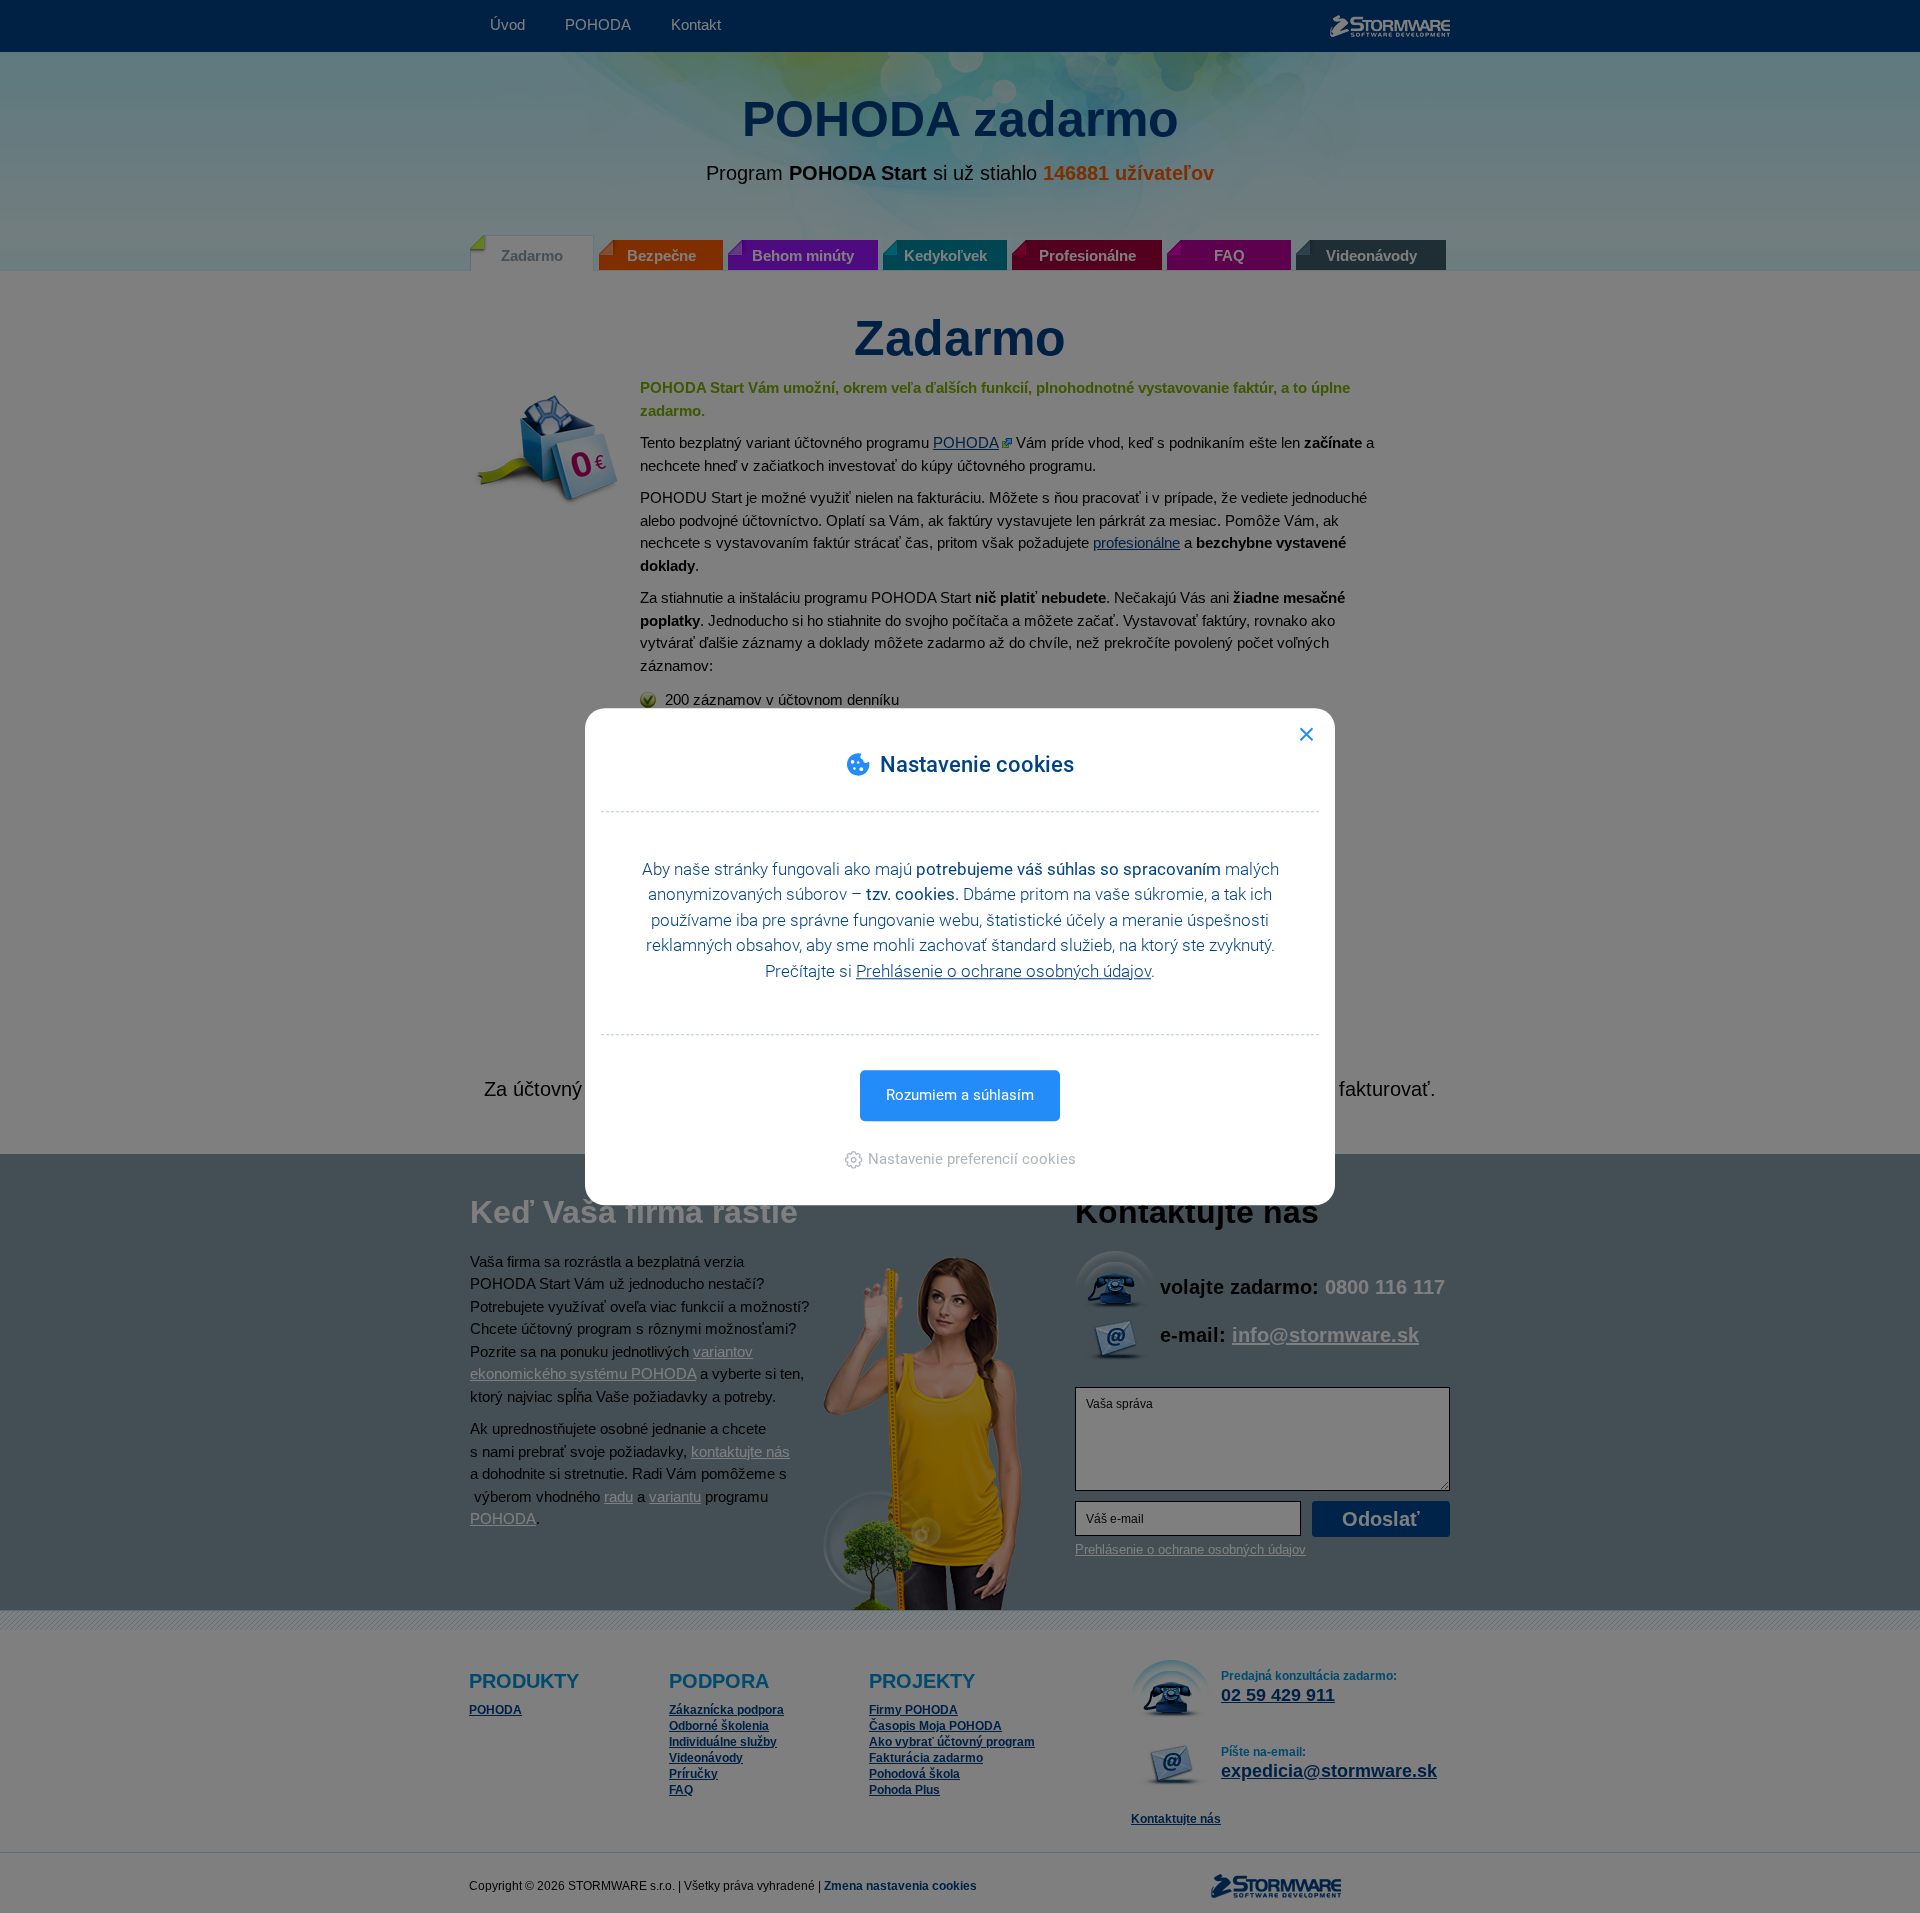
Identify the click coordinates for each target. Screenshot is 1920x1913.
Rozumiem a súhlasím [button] (960, 1095)
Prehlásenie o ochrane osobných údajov (1003, 971)
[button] (960, 1159)
